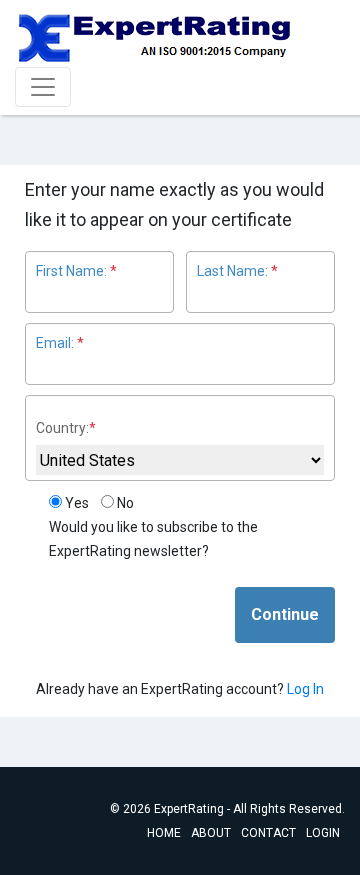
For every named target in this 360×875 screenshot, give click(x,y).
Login (323, 833)
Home (164, 833)
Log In (305, 689)
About (211, 833)
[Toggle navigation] (43, 87)
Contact (268, 833)
